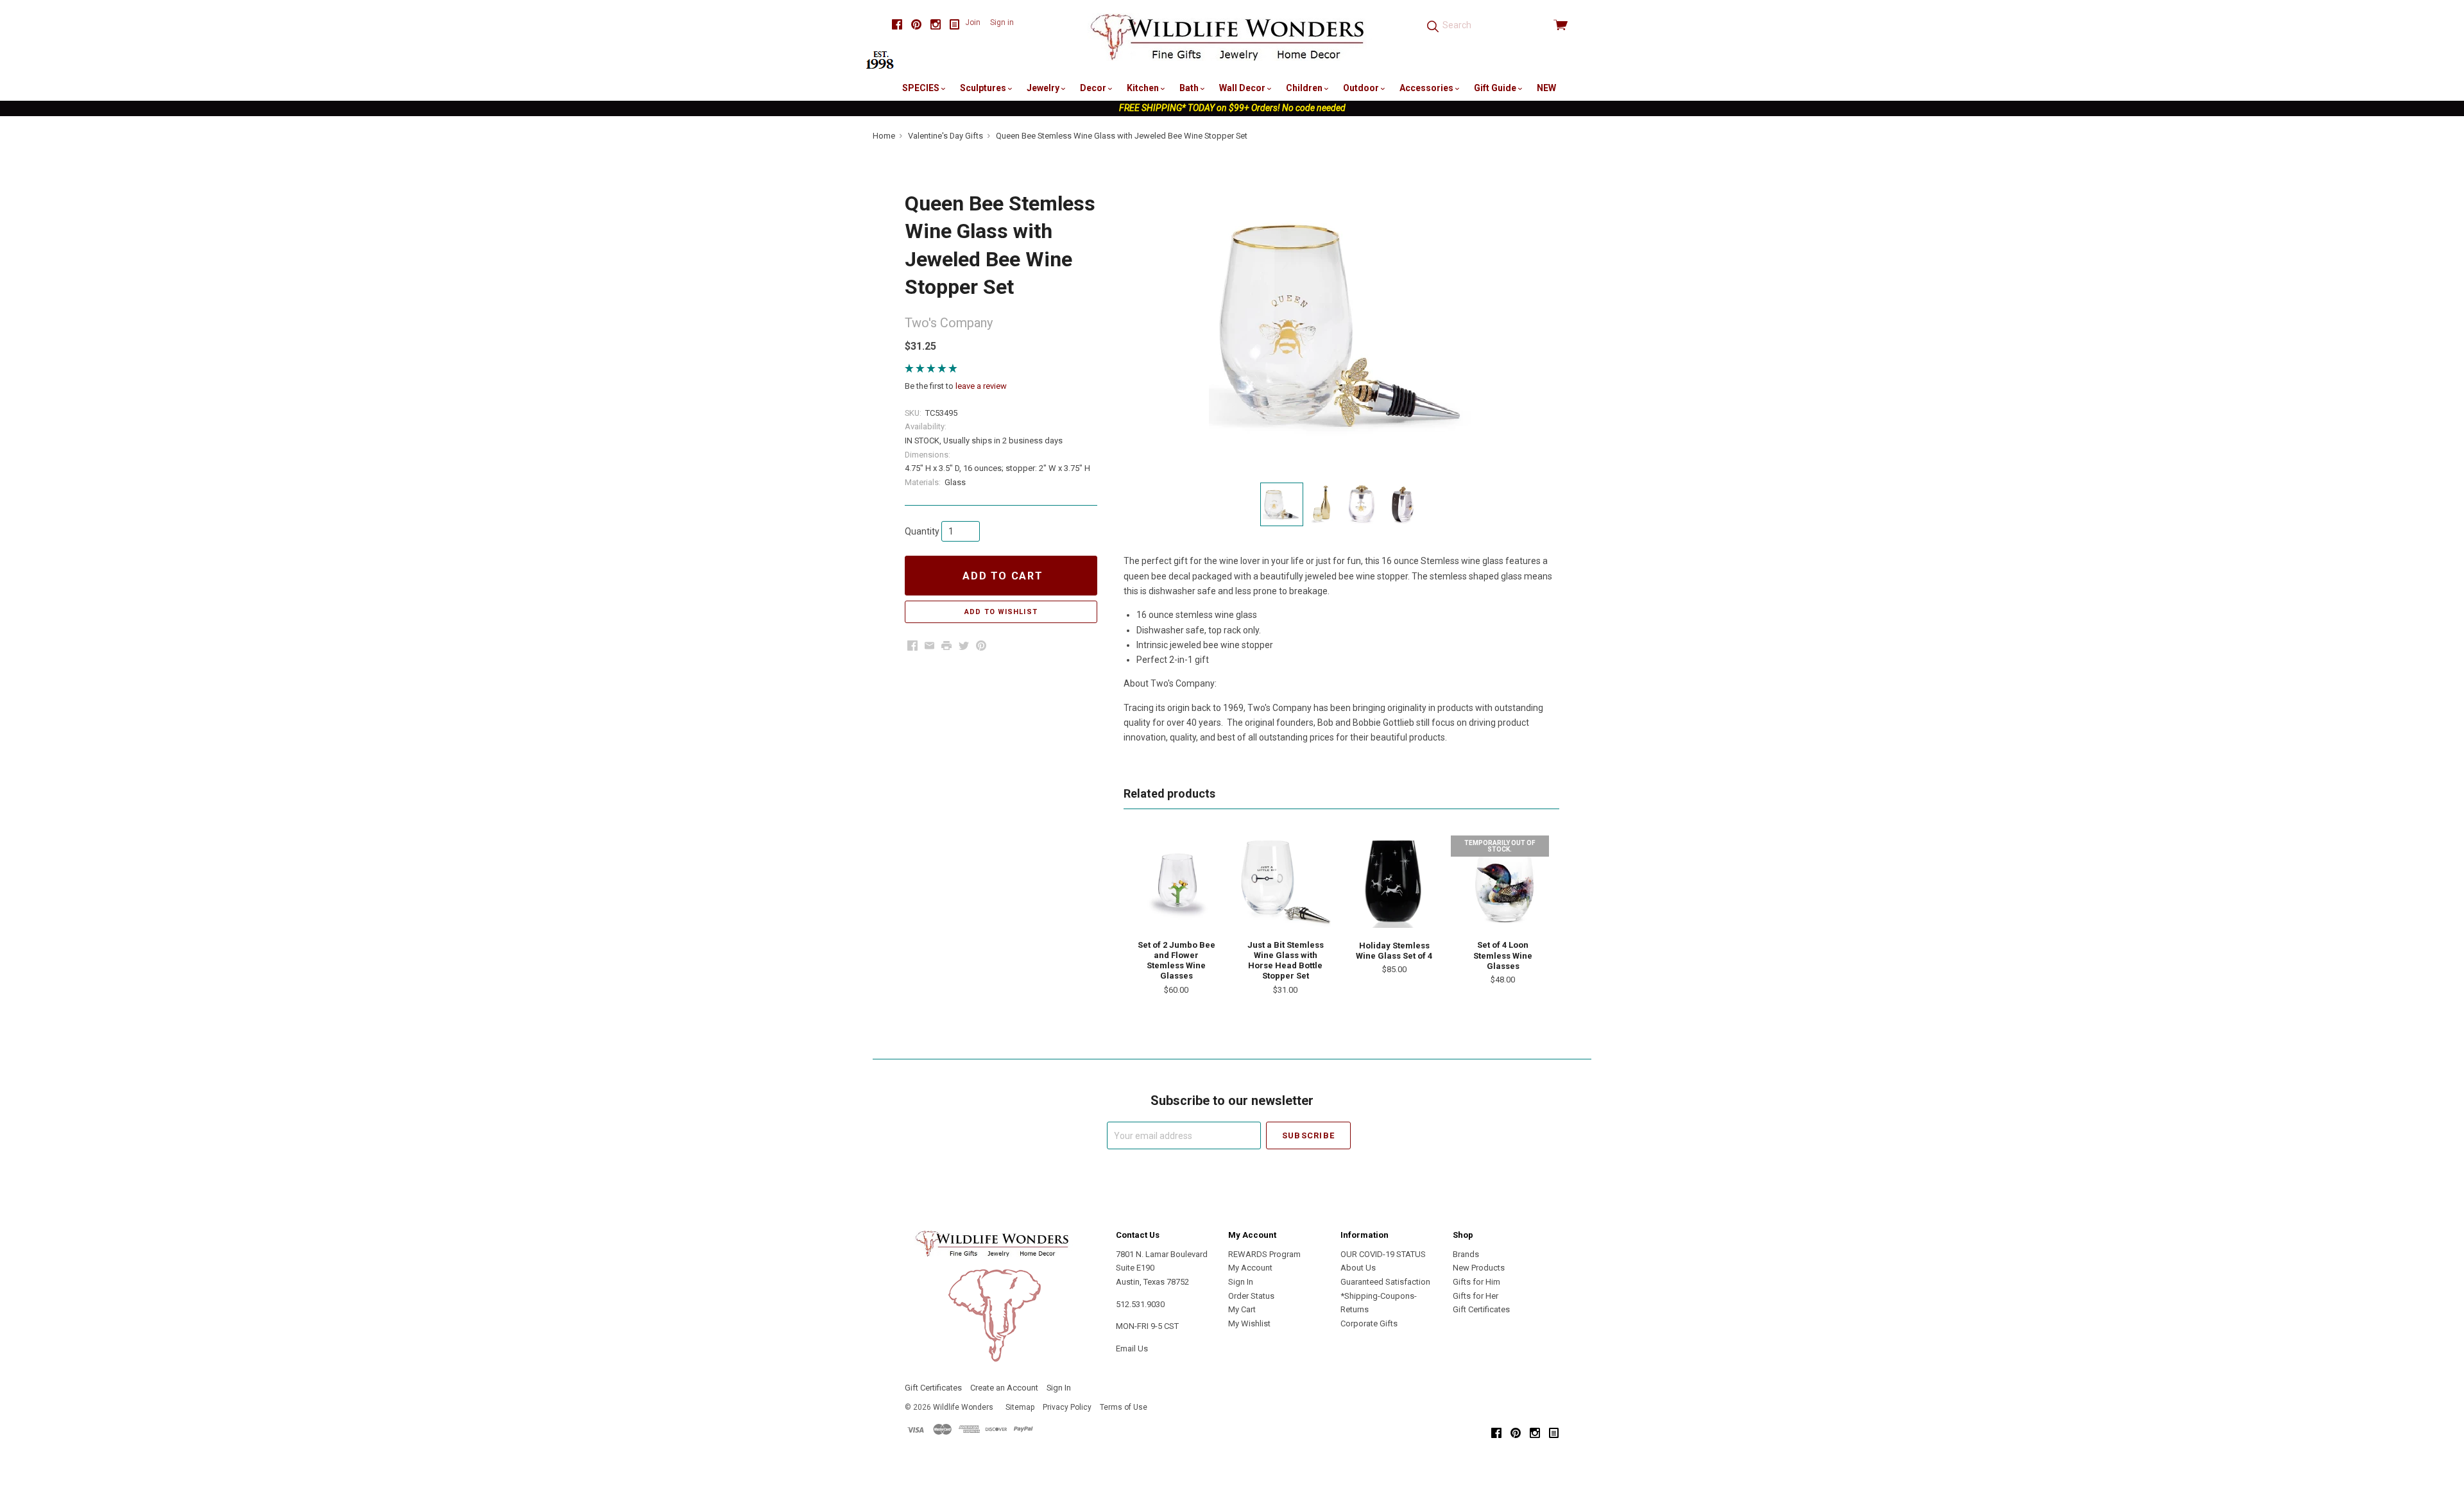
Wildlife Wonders (963, 1407)
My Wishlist (1249, 1323)
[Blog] (955, 25)
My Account (1250, 1268)
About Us (1358, 1268)
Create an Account (1004, 1388)
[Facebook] (897, 25)
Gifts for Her (1476, 1296)
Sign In (1241, 1282)
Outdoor (1362, 88)
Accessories (1427, 88)
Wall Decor (1243, 88)
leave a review (981, 386)
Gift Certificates (1481, 1309)
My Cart (1242, 1309)
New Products (1479, 1268)
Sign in (1002, 22)
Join (973, 22)
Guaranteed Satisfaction (1385, 1282)
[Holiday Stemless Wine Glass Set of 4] (1394, 882)
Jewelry (1044, 88)
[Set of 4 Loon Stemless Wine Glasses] (1503, 881)
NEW (1546, 88)
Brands (1466, 1254)
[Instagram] (936, 25)
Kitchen (1144, 88)
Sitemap (1020, 1407)
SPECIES (922, 88)
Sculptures (984, 88)
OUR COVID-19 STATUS (1383, 1254)
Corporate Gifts (1369, 1323)
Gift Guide (1496, 88)
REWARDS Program (1264, 1254)
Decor (1094, 88)
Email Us (1132, 1349)
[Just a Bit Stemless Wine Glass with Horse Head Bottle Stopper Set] (1285, 881)
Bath (1190, 88)
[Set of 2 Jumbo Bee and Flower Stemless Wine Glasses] (1176, 881)
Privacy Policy (1067, 1407)
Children (1305, 88)
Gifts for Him (1476, 1282)
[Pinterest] (916, 25)
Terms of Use (1124, 1407)
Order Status (1251, 1296)
